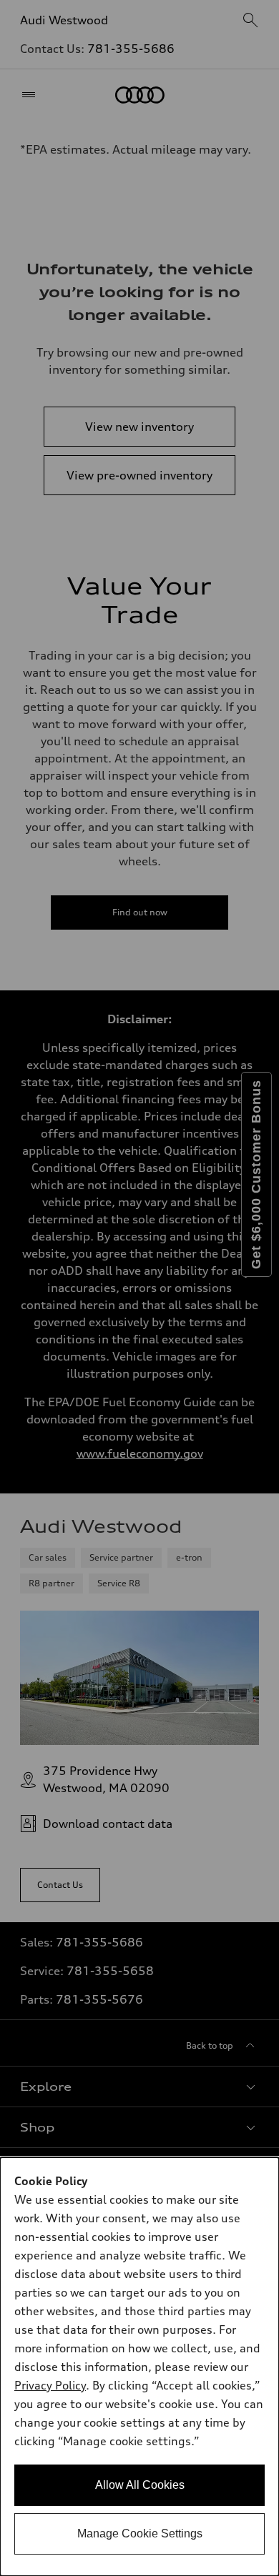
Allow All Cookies (140, 2485)
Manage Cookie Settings (140, 2533)
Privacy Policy (50, 2385)
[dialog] (139, 2367)
